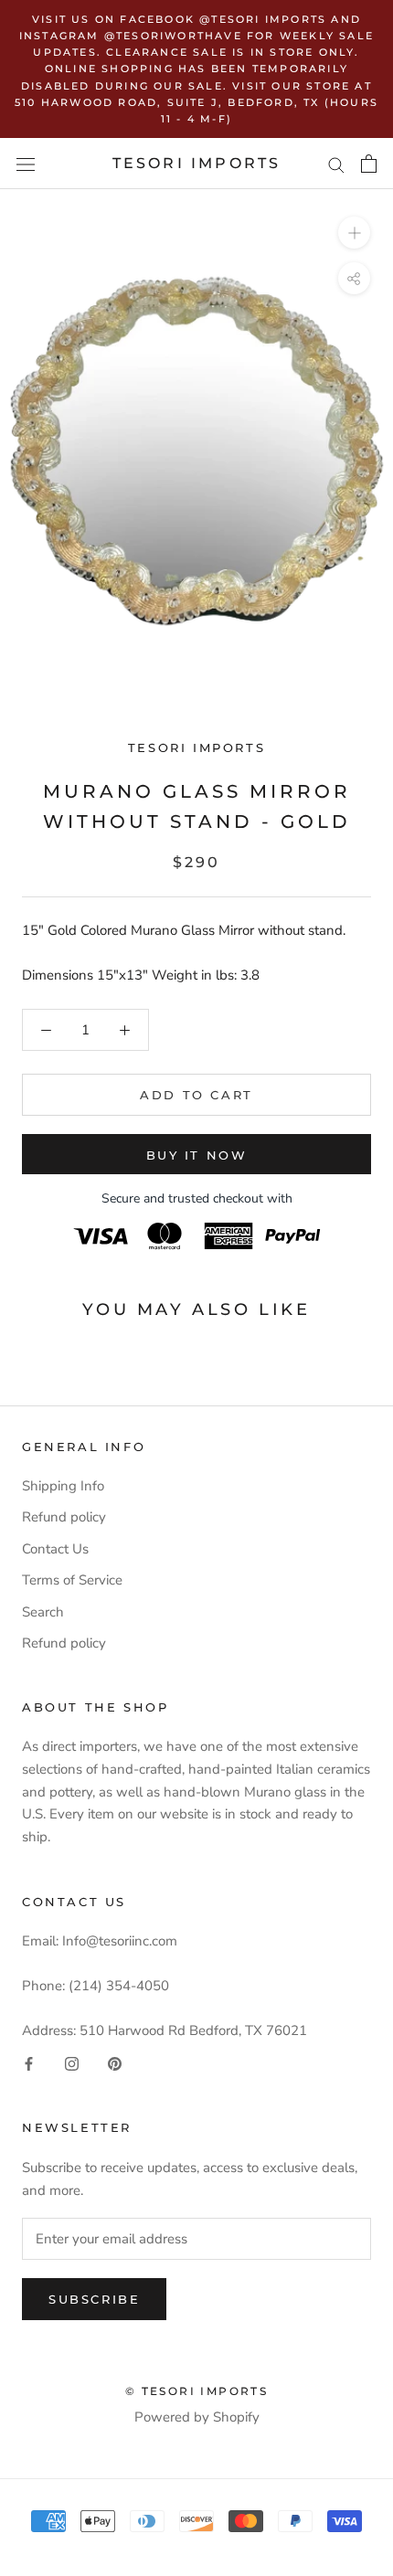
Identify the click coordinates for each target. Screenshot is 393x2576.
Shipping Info (63, 1486)
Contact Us (55, 1549)
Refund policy (64, 1517)
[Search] (336, 164)
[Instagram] (72, 2064)
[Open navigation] (26, 164)
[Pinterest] (115, 2064)
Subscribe (94, 2299)
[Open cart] (369, 164)
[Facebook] (29, 2064)
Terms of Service (72, 1580)
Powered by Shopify (197, 2417)
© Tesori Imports (196, 2391)
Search (43, 1612)
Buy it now (197, 1155)
